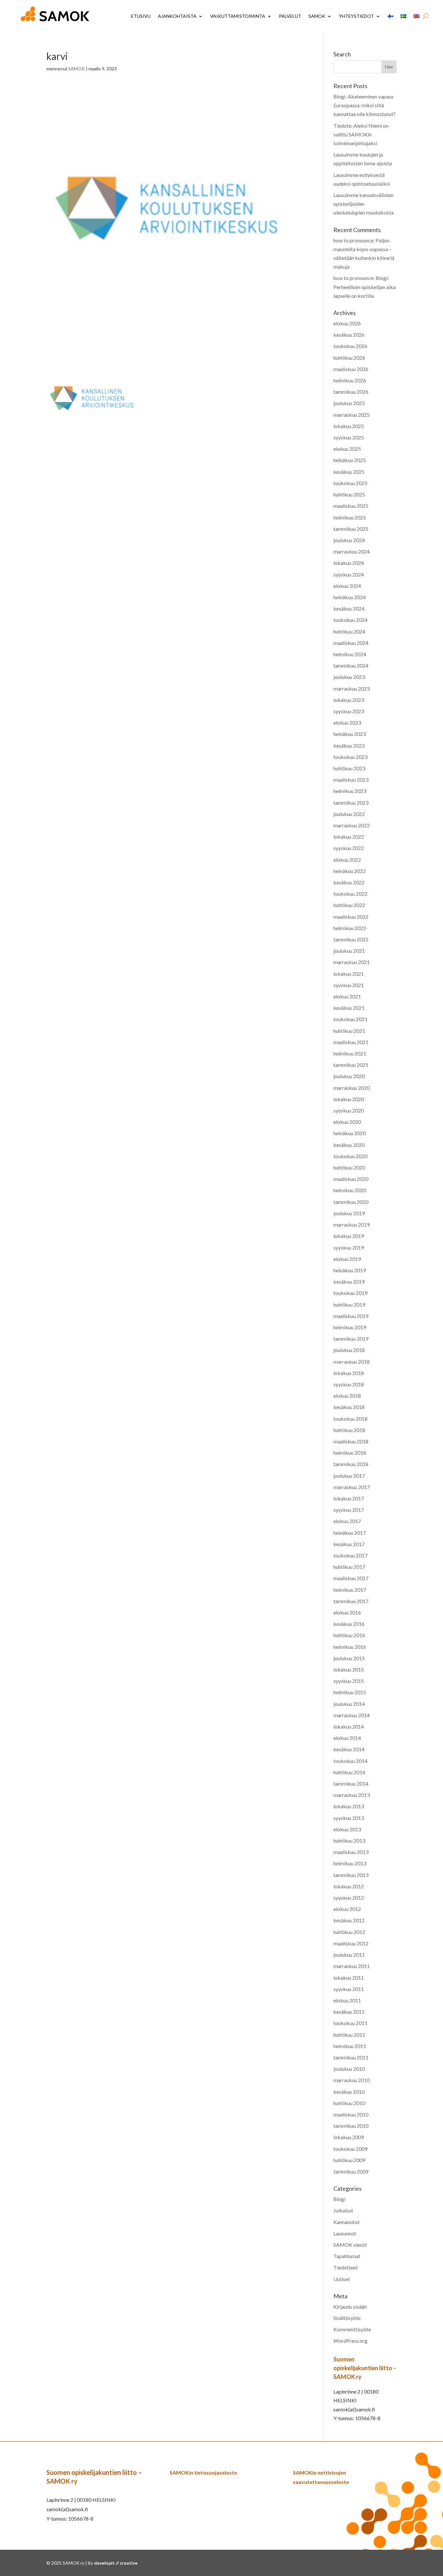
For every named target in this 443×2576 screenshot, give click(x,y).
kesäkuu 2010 (349, 2092)
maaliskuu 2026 (351, 369)
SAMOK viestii (350, 2245)
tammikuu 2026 (351, 392)
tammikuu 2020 (351, 1202)
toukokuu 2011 (350, 2023)
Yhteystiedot (356, 16)
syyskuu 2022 (349, 848)
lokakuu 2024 (349, 563)
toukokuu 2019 (350, 1293)
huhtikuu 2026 (349, 358)
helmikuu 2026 (350, 380)
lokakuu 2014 (349, 1726)
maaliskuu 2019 (351, 1316)
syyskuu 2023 (349, 711)
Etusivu (141, 16)
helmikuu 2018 (350, 1453)
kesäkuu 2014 (349, 1749)
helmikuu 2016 (350, 1647)
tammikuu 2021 (351, 1065)
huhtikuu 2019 (349, 1305)
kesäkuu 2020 (349, 1145)
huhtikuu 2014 (349, 1772)
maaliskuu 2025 (351, 506)
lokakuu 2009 (349, 2137)
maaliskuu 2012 (351, 1943)
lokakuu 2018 (349, 1373)
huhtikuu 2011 (349, 2035)
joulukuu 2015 (349, 1658)
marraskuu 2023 (352, 688)
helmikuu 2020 (350, 1190)
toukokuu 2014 (350, 1761)
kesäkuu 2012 (349, 1920)
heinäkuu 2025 (350, 460)
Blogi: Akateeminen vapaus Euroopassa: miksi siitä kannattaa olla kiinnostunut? (365, 105)
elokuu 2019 (347, 1259)
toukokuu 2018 (350, 1419)
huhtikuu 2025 (349, 494)
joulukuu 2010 (349, 2069)
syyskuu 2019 (349, 1247)
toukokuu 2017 (350, 1555)
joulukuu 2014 (349, 1704)
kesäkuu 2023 (349, 746)
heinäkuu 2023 (350, 734)
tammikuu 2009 (351, 2171)
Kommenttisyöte (352, 2329)
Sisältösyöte (347, 2318)
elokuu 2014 (347, 1738)
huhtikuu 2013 (349, 1841)
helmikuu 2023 (350, 791)
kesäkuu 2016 (349, 1624)
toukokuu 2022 (350, 894)
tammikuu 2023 (351, 803)
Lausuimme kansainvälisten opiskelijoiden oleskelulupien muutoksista (364, 204)
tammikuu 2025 (351, 529)
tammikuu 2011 (351, 2057)
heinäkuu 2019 (350, 1270)
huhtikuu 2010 (349, 2103)
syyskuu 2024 (349, 574)
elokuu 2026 (347, 323)
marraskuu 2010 (352, 2080)
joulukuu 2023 (349, 677)
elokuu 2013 (347, 1829)
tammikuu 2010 (351, 2126)
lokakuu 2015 (349, 1669)
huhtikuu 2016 (349, 1635)
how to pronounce (353, 240)
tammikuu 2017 (351, 1601)
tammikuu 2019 (351, 1339)
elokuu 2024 (347, 586)
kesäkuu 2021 (349, 1008)
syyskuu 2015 (349, 1681)
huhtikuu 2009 (349, 2160)
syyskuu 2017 (349, 1510)
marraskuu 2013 (352, 1795)
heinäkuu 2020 (350, 1133)
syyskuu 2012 (349, 1898)
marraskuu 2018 (352, 1362)
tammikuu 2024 (351, 665)
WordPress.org (350, 2341)
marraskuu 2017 (352, 1487)
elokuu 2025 (347, 449)
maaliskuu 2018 (351, 1441)
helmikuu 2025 (350, 517)
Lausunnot (345, 2233)
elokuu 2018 (347, 1396)
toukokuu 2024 (350, 620)
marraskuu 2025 (352, 415)
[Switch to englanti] (416, 16)
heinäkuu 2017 (350, 1533)
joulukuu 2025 (349, 403)
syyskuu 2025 (349, 437)
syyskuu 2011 (349, 1989)
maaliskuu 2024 (351, 643)
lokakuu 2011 (349, 1978)
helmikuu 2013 (350, 1863)
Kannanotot (347, 2222)
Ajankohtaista (177, 16)
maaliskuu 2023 (351, 780)
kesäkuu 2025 (349, 472)
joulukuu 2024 (349, 540)
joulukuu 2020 (349, 1076)
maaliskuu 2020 (351, 1179)
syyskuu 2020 (349, 1110)
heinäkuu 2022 (350, 871)
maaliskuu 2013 (351, 1852)
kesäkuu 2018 (349, 1407)
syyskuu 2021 (349, 985)
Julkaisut (343, 2210)
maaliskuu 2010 (351, 2114)
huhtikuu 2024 (349, 631)
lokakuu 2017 (349, 1498)
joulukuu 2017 (349, 1476)
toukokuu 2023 (350, 757)
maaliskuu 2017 (351, 1578)
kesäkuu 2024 (349, 608)
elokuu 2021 (347, 996)
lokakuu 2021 (349, 974)
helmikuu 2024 (350, 654)
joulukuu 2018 (349, 1350)
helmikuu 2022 (350, 928)
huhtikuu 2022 (349, 905)
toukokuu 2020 (350, 1156)
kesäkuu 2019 (349, 1282)
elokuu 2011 (347, 2000)
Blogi (339, 2199)
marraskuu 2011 (352, 1966)
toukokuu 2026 (350, 346)
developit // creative (116, 2563)
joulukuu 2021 (349, 951)
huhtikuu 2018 (349, 1430)
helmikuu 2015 (350, 1692)
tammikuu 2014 (351, 1783)
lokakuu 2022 (349, 837)
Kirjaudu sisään (350, 2307)
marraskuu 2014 (352, 1715)
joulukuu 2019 (349, 1213)
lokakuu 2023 (349, 700)
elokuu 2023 (347, 723)
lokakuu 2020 (349, 1099)
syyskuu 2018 (349, 1384)
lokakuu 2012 (349, 1886)
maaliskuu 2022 (351, 917)
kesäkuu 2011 (349, 2012)
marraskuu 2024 (352, 551)
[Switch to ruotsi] (403, 16)
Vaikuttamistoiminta (238, 16)
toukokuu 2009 (350, 2149)
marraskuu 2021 (352, 962)
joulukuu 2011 (349, 1955)
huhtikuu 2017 (349, 1567)
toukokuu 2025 (350, 483)
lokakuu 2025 (349, 426)
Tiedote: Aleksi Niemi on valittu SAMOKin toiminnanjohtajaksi (361, 134)
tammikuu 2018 (351, 1464)
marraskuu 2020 (352, 1088)
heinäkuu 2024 (350, 597)
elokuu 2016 (347, 1612)
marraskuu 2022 (352, 825)
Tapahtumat (347, 2256)
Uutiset (342, 2279)
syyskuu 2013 (349, 1818)
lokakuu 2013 (349, 1806)
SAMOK (317, 16)
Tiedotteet (346, 2267)
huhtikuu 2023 (349, 768)
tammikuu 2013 (351, 1875)
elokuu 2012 (347, 1909)
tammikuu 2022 (351, 939)
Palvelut (290, 16)
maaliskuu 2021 (351, 1042)
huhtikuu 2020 (349, 1167)
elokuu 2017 (347, 1521)
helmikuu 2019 (350, 1327)
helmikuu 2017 (350, 1590)
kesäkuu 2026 (349, 335)
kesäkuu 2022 (349, 882)
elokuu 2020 (347, 1122)
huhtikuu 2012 (349, 1932)
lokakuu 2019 (349, 1236)
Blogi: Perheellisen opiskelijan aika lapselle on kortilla (365, 287)
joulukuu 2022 (349, 814)
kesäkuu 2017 (349, 1544)
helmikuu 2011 (350, 2046)
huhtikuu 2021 (349, 1031)
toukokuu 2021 (350, 1019)
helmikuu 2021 (350, 1053)
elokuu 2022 (347, 860)
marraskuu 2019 (352, 1224)
